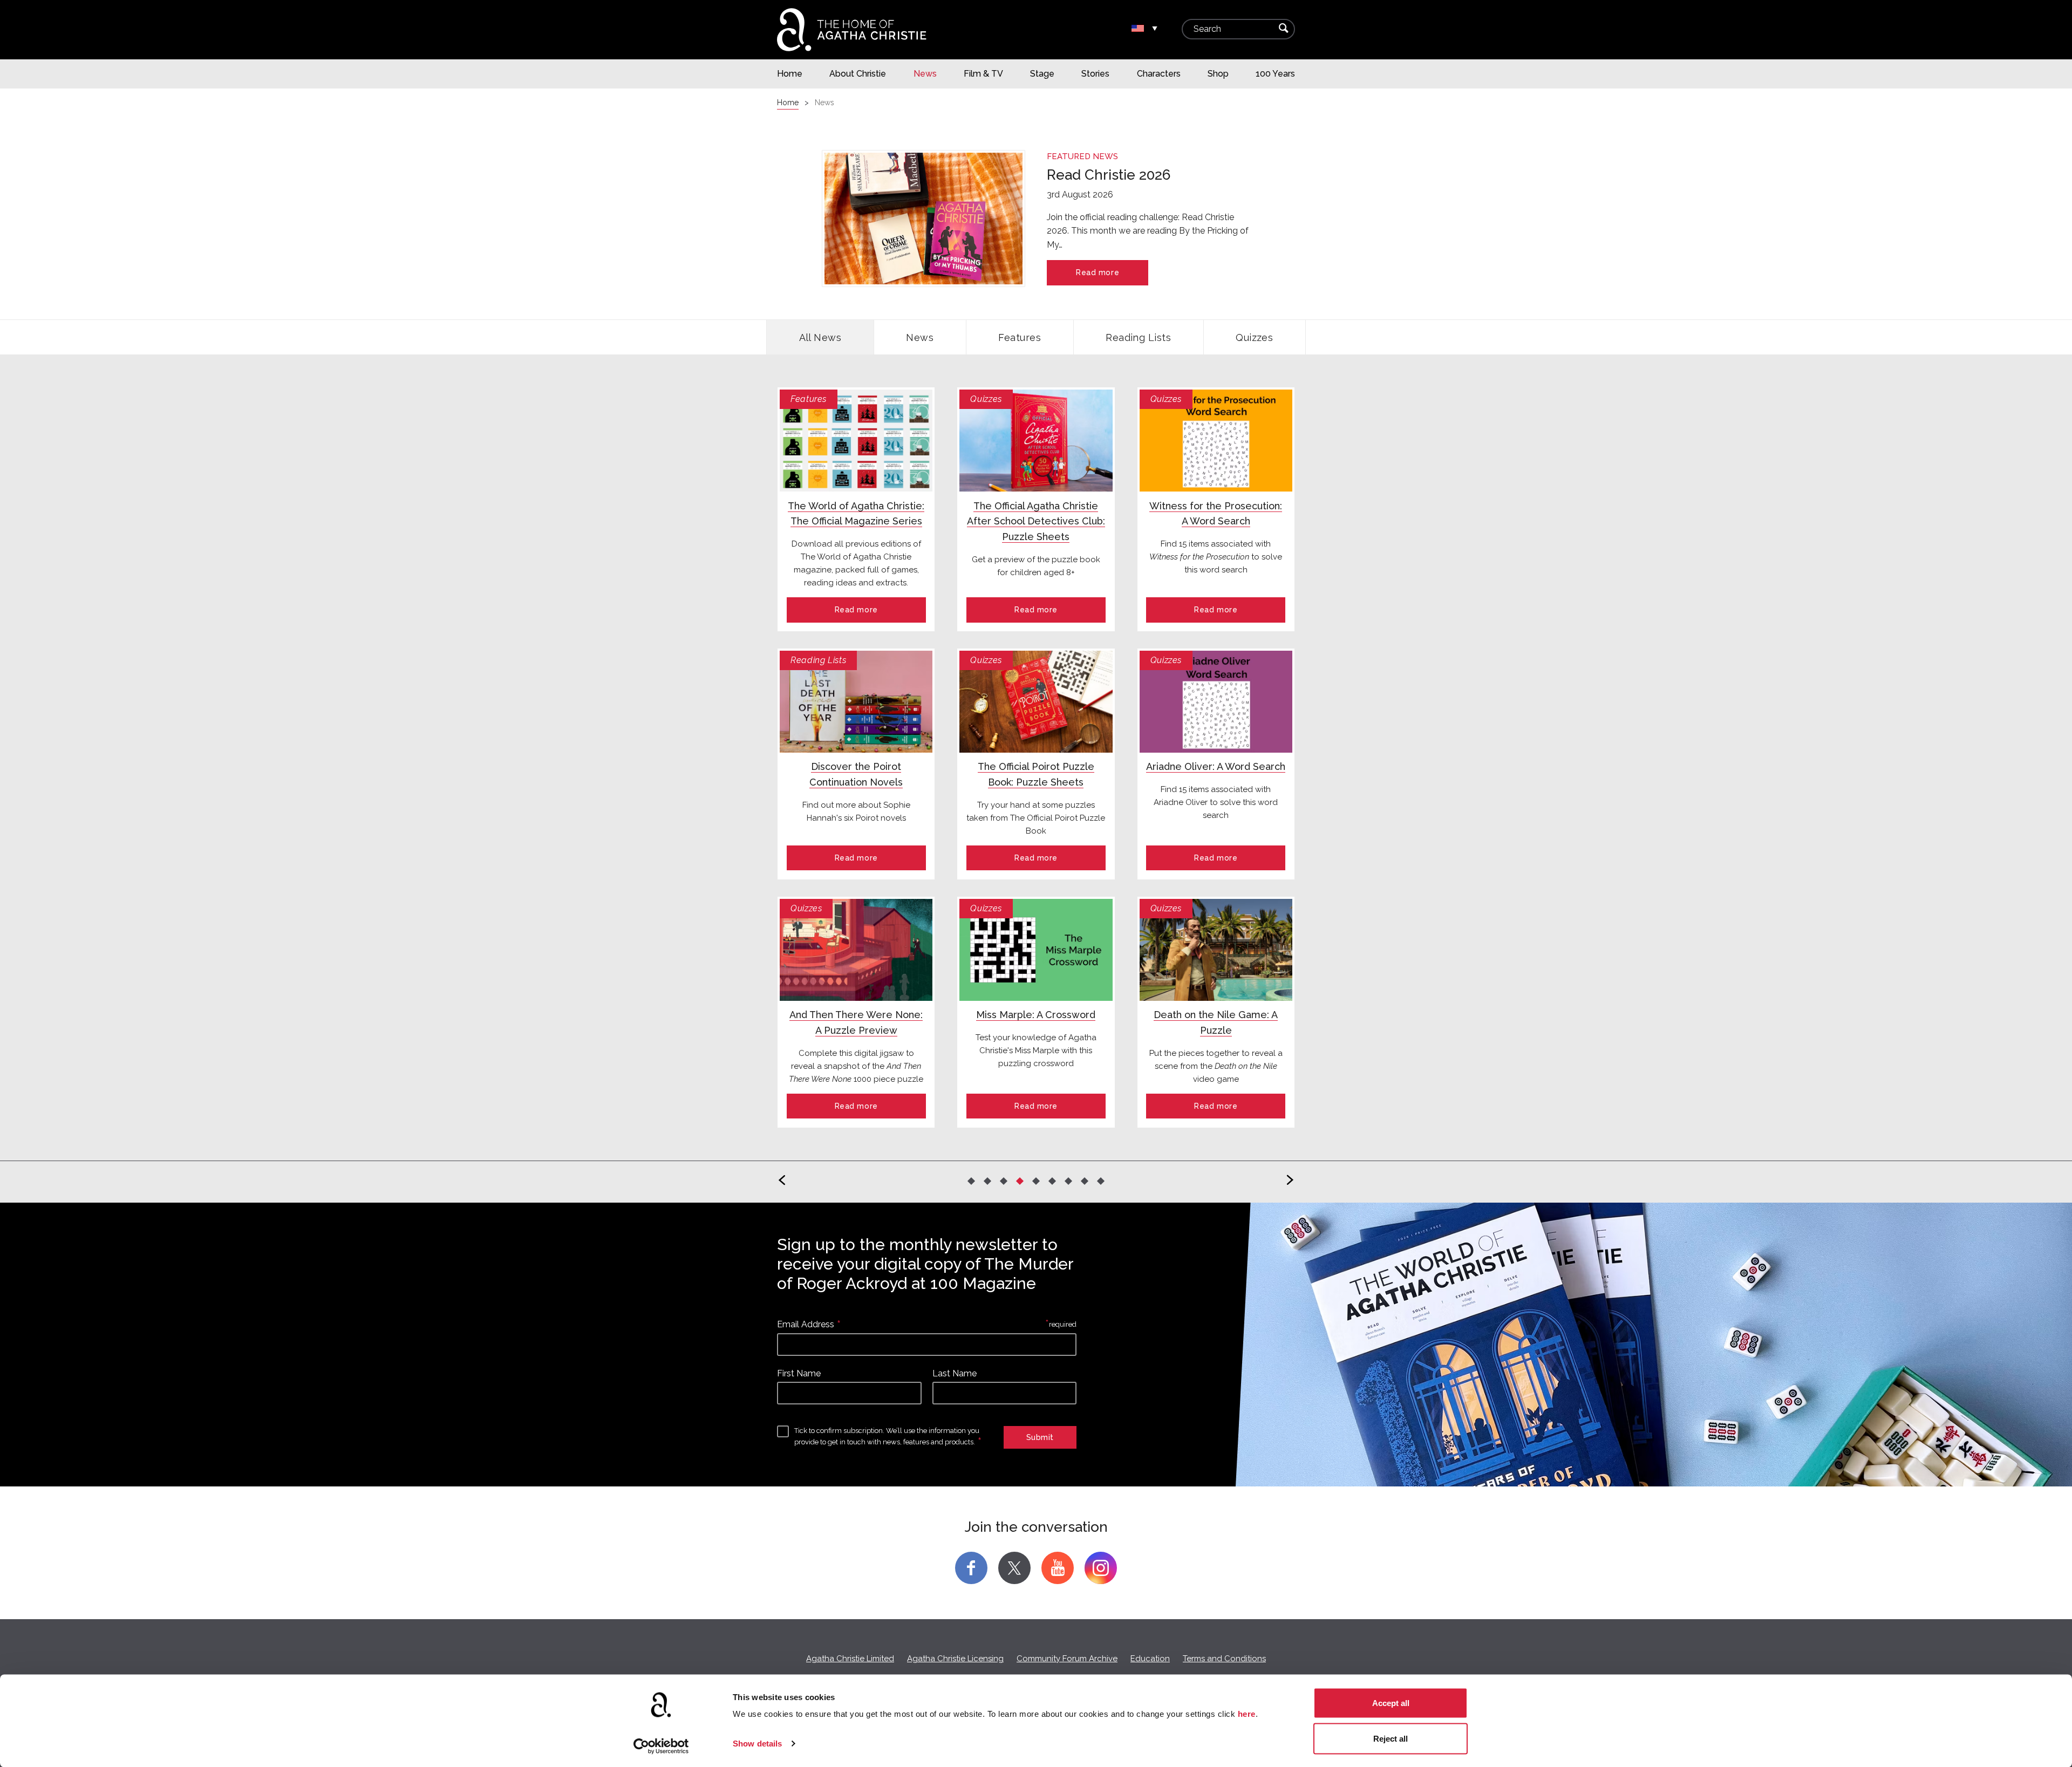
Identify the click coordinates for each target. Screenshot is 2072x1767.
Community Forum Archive (1067, 1659)
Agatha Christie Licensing (955, 1659)
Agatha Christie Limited (850, 1659)
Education (1150, 1659)
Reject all (1391, 1738)
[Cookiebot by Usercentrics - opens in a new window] (661, 1746)
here (1247, 1714)
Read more (1098, 272)
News (920, 337)
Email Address (806, 1324)
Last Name (955, 1373)
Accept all (1391, 1703)
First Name (799, 1373)
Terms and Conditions (1224, 1659)
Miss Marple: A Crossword (1036, 1015)
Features (1020, 337)
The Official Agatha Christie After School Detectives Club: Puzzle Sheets (1036, 521)
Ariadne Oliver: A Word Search (1216, 766)
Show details (757, 1744)
